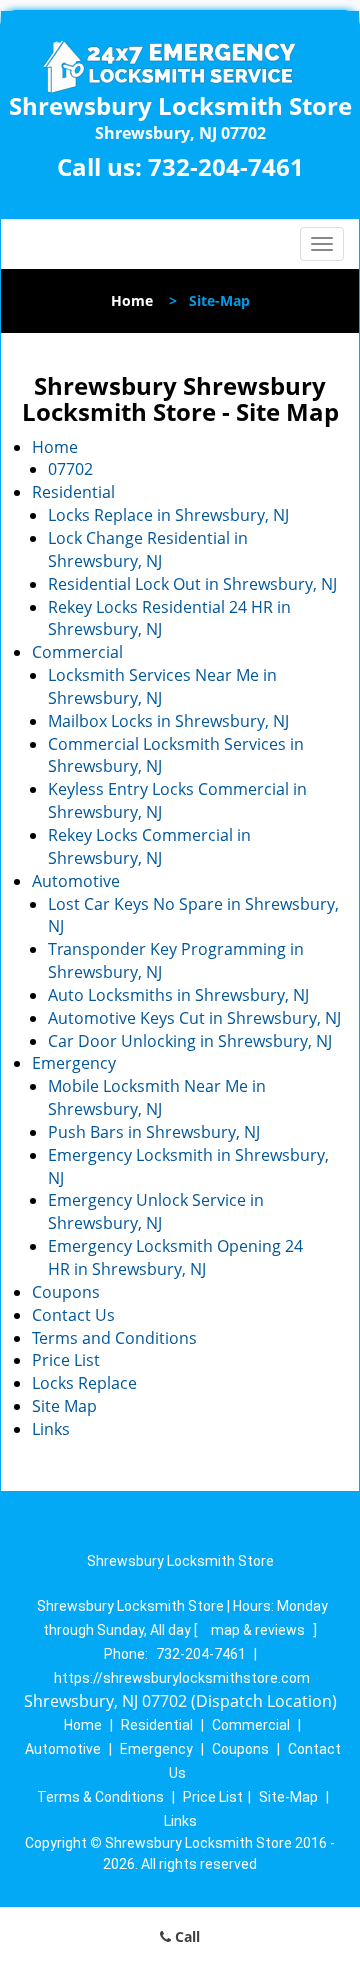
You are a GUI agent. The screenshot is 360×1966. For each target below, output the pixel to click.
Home (132, 300)
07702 (70, 469)
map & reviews (259, 1630)
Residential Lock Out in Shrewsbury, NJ (192, 584)
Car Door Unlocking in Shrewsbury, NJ (190, 1041)
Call (185, 1936)
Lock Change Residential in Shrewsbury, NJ (148, 549)
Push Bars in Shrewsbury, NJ (154, 1132)
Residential (73, 492)
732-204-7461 (226, 166)
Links (51, 1429)
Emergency (74, 1063)
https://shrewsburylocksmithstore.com (182, 1678)
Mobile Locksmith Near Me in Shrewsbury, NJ (157, 1097)
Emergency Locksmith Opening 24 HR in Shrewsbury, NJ (175, 1257)
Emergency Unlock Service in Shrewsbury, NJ (156, 1211)
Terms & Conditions (100, 1797)
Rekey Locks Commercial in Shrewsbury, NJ (149, 846)
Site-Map (288, 1797)
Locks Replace (84, 1383)
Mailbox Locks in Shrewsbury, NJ (168, 721)
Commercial (77, 652)
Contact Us (73, 1315)
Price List (66, 1360)
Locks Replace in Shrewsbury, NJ (168, 515)
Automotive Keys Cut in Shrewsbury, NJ (194, 1018)
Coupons (66, 1292)
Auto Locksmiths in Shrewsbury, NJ (178, 995)
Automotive (76, 881)
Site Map (64, 1406)
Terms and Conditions (114, 1338)
